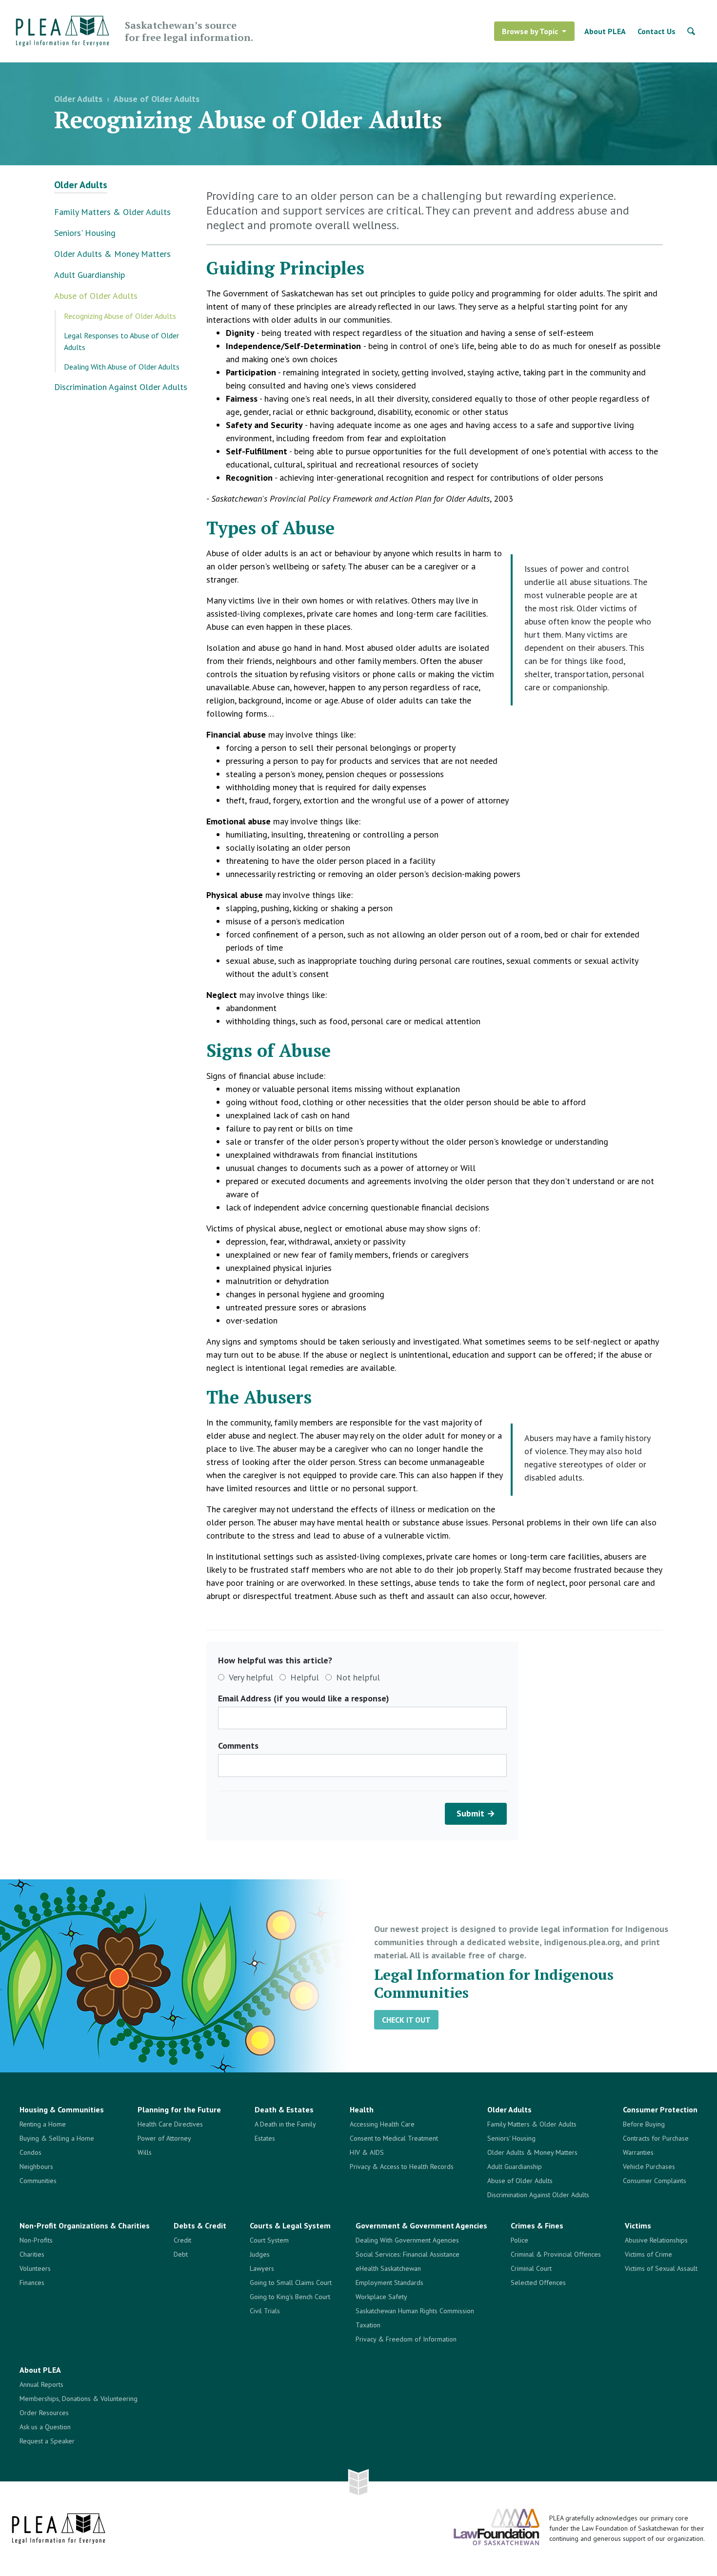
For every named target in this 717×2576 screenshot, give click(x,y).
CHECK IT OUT (406, 2020)
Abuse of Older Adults (157, 99)
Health (362, 2109)
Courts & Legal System (290, 2225)
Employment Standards (389, 2283)
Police (519, 2240)
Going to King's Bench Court (290, 2297)
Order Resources (44, 2413)
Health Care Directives (170, 2124)
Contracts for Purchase (656, 2138)
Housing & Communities (62, 2109)
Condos (30, 2152)
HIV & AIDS (367, 2152)
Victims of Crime (648, 2254)
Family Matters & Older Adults (112, 212)
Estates (265, 2138)
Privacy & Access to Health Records (402, 2166)
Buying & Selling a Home (57, 2138)
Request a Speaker (47, 2441)
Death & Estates (284, 2109)
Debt (181, 2254)
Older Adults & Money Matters (112, 254)
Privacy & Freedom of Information (406, 2339)
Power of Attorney (164, 2138)
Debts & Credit (200, 2225)
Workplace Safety (381, 2297)
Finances (32, 2283)
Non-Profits (36, 2240)
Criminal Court (531, 2268)
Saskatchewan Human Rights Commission (415, 2311)
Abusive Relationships (656, 2240)
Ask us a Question (45, 2427)
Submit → (476, 1813)
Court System (269, 2240)
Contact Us (657, 31)
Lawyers (262, 2268)
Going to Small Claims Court (291, 2283)
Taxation (368, 2325)
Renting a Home (43, 2124)
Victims (638, 2225)
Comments (238, 1746)
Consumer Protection (660, 2109)
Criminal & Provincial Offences (556, 2254)
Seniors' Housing (85, 233)
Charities (32, 2254)
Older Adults (78, 99)
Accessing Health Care (382, 2124)
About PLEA (605, 31)
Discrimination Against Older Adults (121, 387)
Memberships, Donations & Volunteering (79, 2399)
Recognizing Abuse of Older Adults (120, 316)
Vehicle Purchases (649, 2166)
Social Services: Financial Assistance (408, 2254)
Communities (38, 2181)
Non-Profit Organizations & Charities (85, 2225)
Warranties (638, 2152)
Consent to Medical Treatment (394, 2138)
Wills (145, 2152)
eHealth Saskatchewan (388, 2268)
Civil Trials (265, 2311)
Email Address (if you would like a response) (304, 1698)
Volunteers (35, 2268)
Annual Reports (41, 2384)
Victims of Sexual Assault (661, 2268)
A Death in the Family (285, 2124)
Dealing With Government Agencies (407, 2240)
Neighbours (36, 2166)
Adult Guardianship (90, 275)
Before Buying (644, 2124)
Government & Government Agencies (421, 2225)
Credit (182, 2240)
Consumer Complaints (655, 2181)
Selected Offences (538, 2283)
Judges (260, 2254)
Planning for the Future (179, 2109)
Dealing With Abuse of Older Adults (122, 367)
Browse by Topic (530, 31)
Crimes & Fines (537, 2225)
